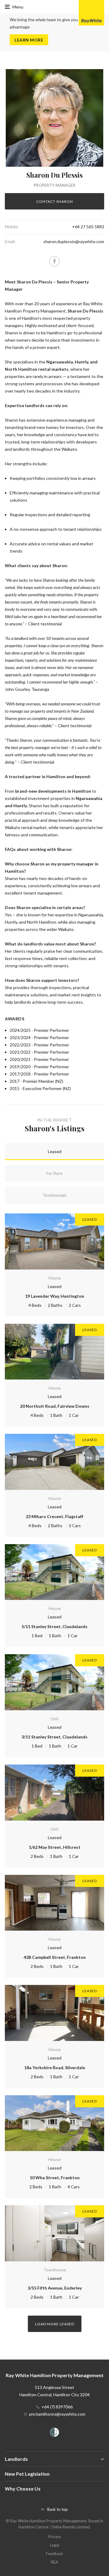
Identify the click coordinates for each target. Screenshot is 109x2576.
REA (54, 2562)
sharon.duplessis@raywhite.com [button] (74, 241)
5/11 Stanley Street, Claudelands (54, 1626)
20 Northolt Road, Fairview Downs (55, 1406)
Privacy (55, 2537)
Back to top (58, 2509)
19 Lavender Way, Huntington (55, 1296)
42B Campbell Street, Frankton (55, 1957)
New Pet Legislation (27, 2474)
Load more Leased (55, 2324)
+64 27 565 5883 (88, 227)
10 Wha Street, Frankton (55, 2178)
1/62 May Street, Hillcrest (55, 1847)
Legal (54, 2545)
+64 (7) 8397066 (57, 2407)
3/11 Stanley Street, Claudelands (54, 1737)
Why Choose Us (23, 2489)
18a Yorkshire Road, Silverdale (55, 2067)
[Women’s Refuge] (54, 2433)
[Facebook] (54, 261)
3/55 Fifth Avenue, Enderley (55, 2288)
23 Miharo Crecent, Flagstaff (54, 1516)
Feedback (55, 2554)
